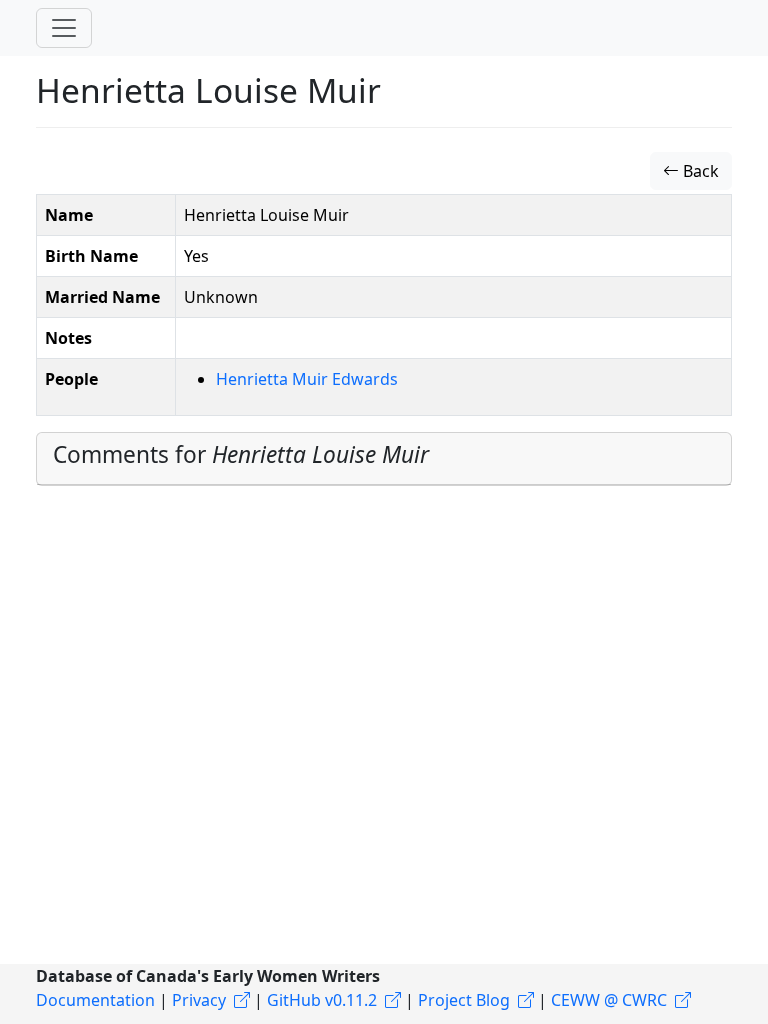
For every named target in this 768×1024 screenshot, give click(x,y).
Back (699, 171)
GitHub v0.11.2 (322, 1000)
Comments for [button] (241, 454)
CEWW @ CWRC (609, 1000)
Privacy (199, 1000)
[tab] (384, 459)
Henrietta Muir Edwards (307, 379)
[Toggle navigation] (64, 28)
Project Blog (464, 1000)
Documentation (95, 1000)
